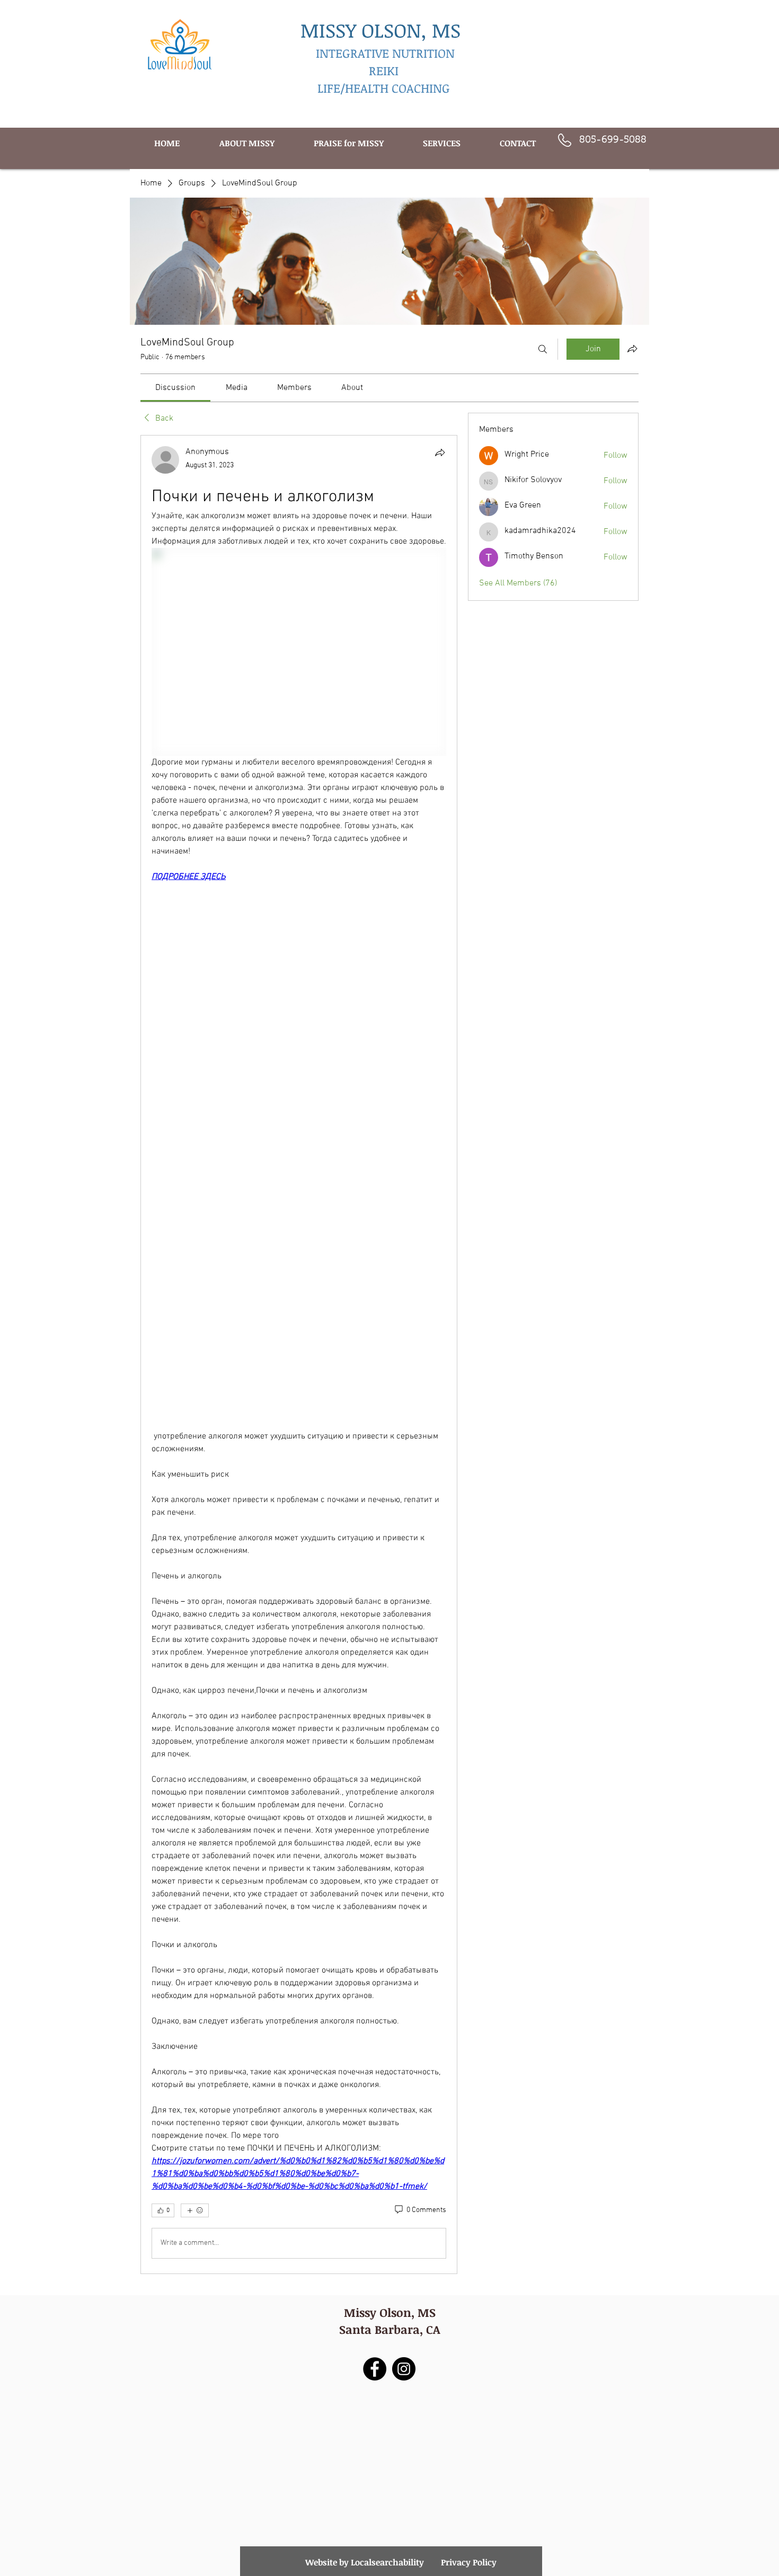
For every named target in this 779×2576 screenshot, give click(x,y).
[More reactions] (195, 2210)
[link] (175, 388)
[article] (299, 1354)
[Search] (543, 349)
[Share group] (632, 349)
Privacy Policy (469, 2562)
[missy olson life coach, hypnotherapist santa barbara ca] (404, 2369)
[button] (442, 143)
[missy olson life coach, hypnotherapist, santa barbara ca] (375, 2369)
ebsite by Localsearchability (369, 2562)
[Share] (440, 452)
